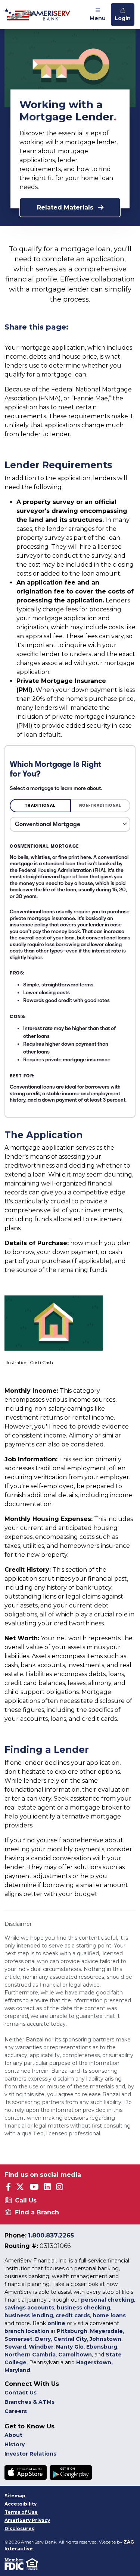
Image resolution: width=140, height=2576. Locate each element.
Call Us (26, 2200)
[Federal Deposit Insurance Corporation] (15, 2564)
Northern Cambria (30, 2355)
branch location (27, 2331)
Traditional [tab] (40, 805)
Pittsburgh (72, 2331)
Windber (41, 2347)
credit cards (73, 2315)
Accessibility (21, 2504)
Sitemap (15, 2496)
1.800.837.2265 (51, 2235)
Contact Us (21, 2393)
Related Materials (66, 207)
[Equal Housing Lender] (33, 2564)
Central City (70, 2339)
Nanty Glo (70, 2347)
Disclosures (19, 2528)
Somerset (18, 2339)
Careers (16, 2411)
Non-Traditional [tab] (100, 805)
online (56, 2323)
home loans (109, 2315)
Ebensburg (102, 2347)
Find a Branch (37, 2212)
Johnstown (105, 2339)
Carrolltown (75, 2355)
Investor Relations (30, 2454)
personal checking (108, 2300)
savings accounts (29, 2308)
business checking (83, 2308)
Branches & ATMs (29, 2402)
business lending (29, 2315)
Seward (15, 2347)
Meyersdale (106, 2331)
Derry (43, 2339)
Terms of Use (21, 2512)
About (13, 2435)
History (15, 2444)
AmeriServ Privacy (27, 2520)
